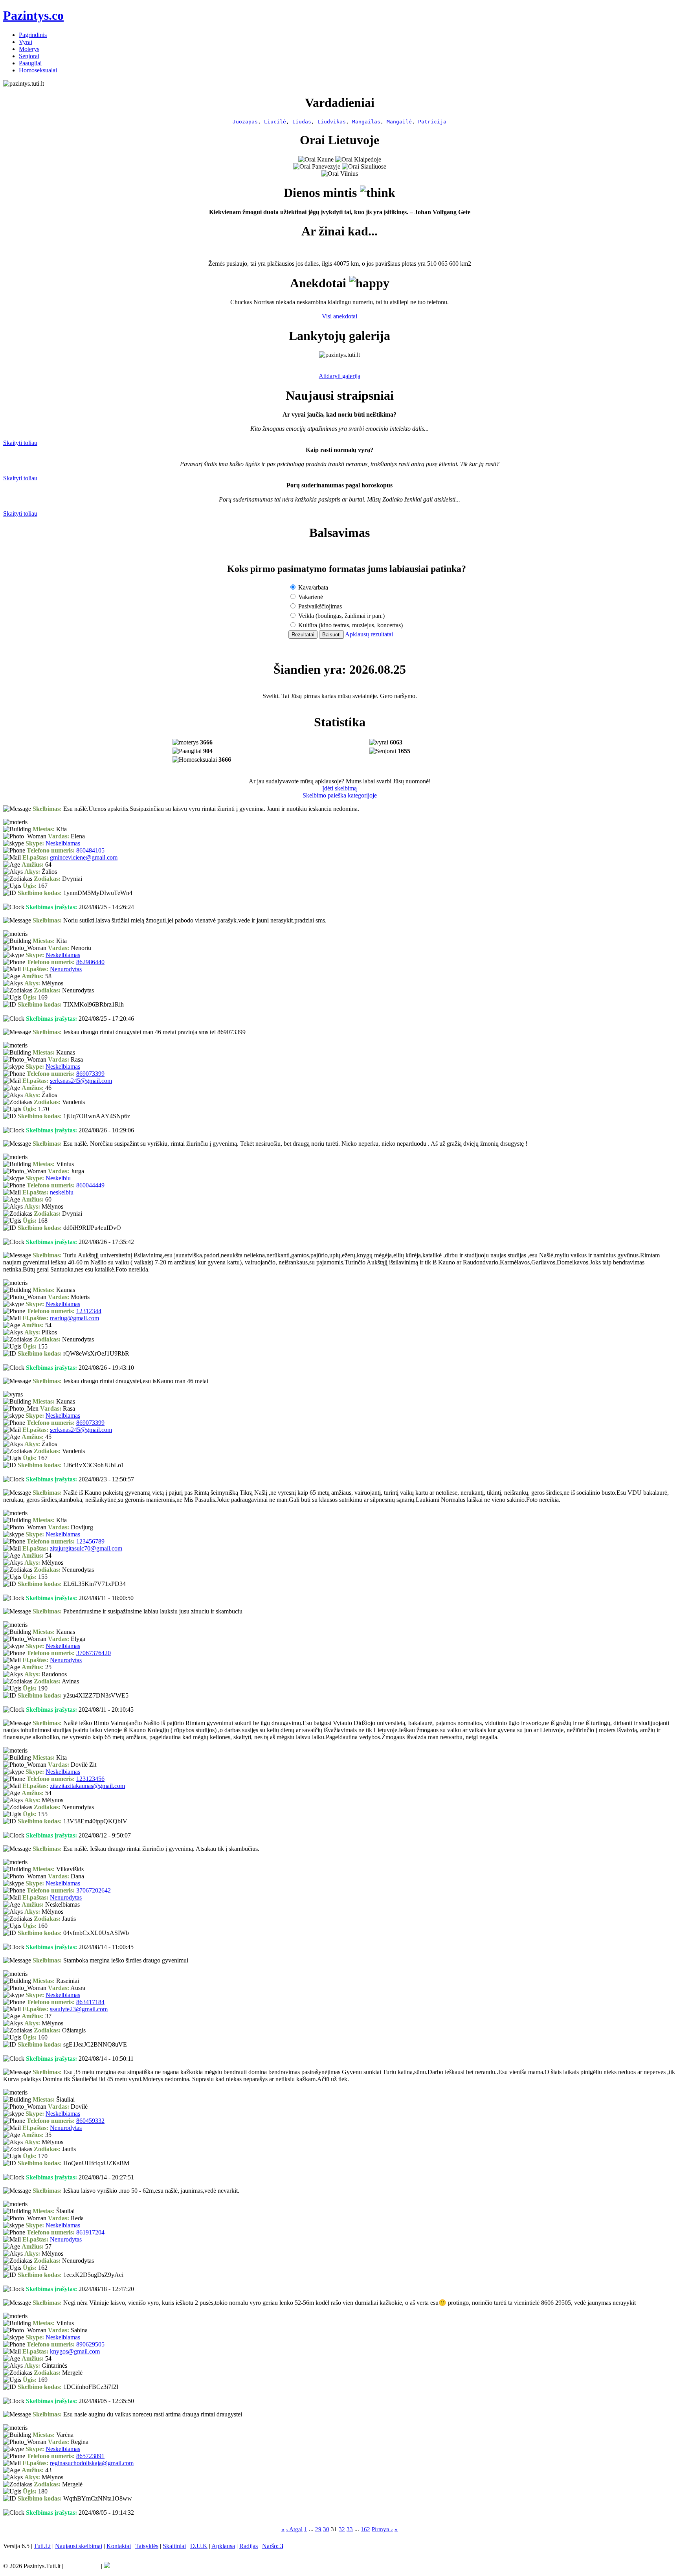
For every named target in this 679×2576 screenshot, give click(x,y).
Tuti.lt (373, 1510)
